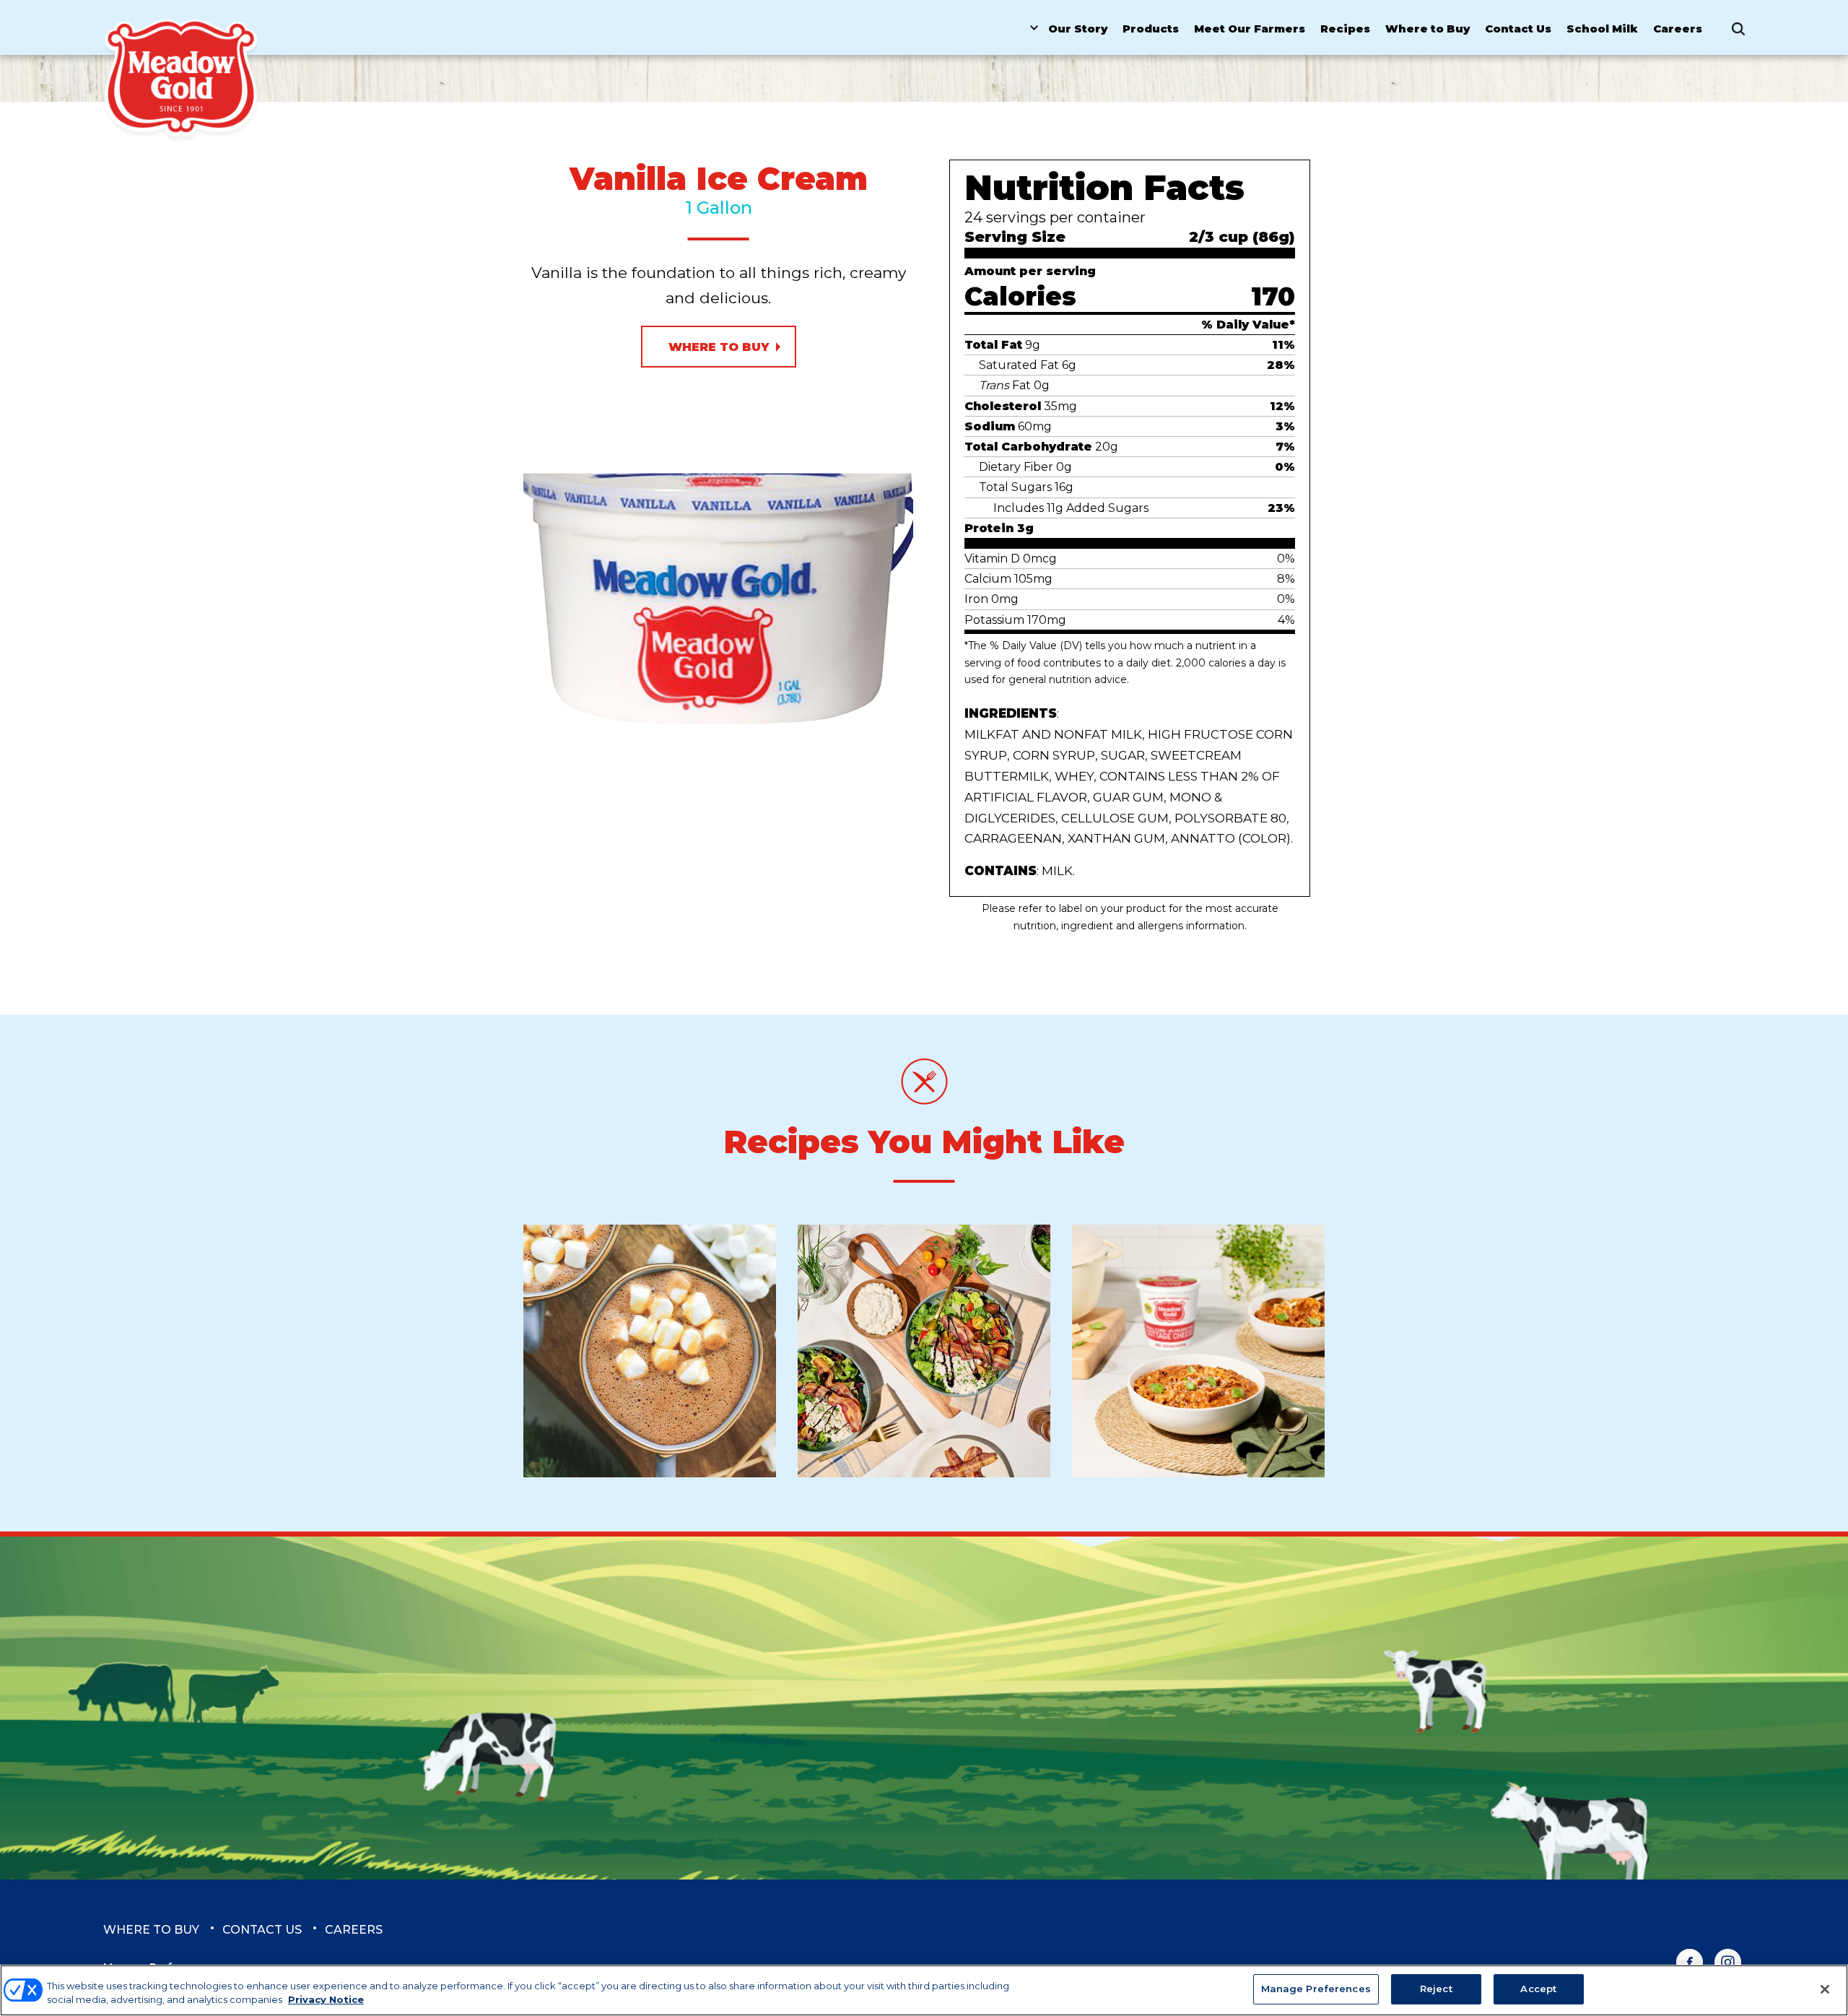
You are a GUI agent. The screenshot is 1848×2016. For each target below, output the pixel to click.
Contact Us (1518, 29)
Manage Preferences (1316, 1989)
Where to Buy (1428, 29)
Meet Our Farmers (1250, 29)
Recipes (1345, 29)
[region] (924, 1990)
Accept (1538, 1989)
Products (1151, 29)
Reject (1436, 1989)
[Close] (1825, 1989)
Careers (1678, 29)
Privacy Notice (326, 2000)
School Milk (1602, 29)
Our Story (1078, 29)
